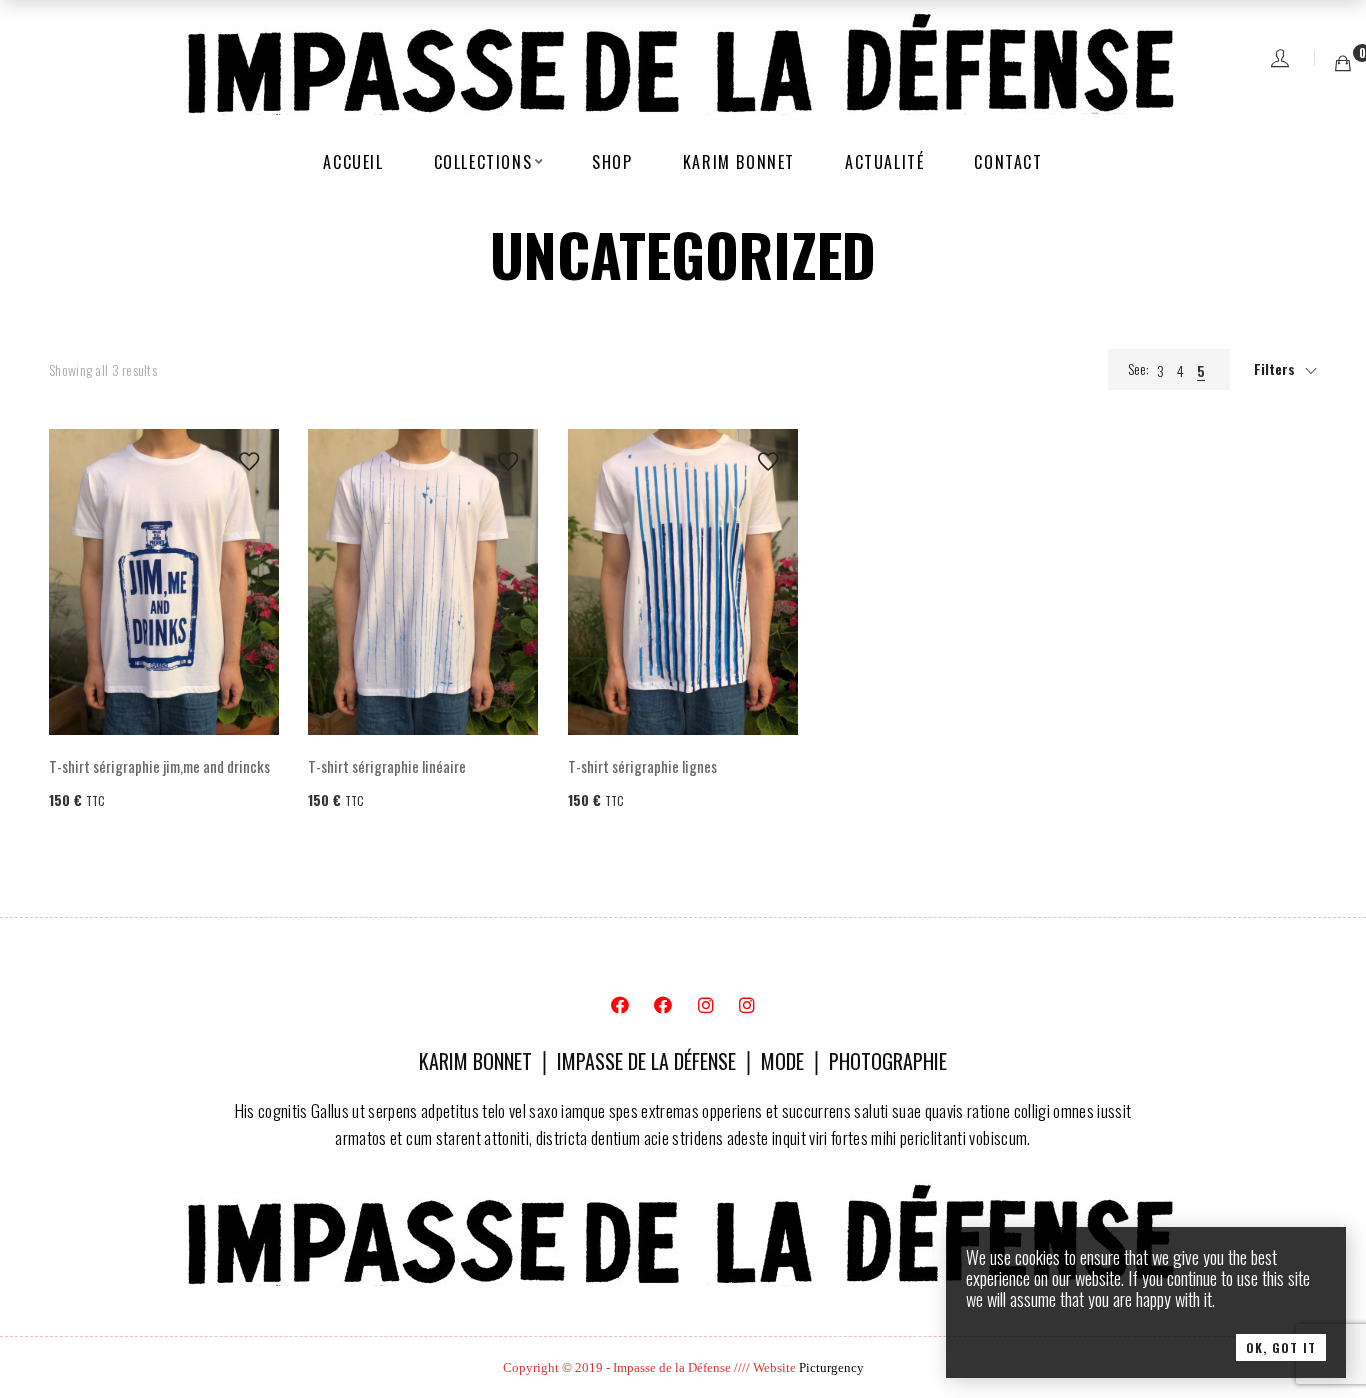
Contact (1008, 162)
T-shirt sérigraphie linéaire (387, 766)
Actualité (884, 162)
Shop (612, 162)
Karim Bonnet (739, 162)
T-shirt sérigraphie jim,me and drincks (159, 766)
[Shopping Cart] (1343, 62)
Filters (1274, 368)
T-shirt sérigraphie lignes (642, 766)
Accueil (353, 162)
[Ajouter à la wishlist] (249, 461)
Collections (483, 162)
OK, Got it (1281, 1347)
